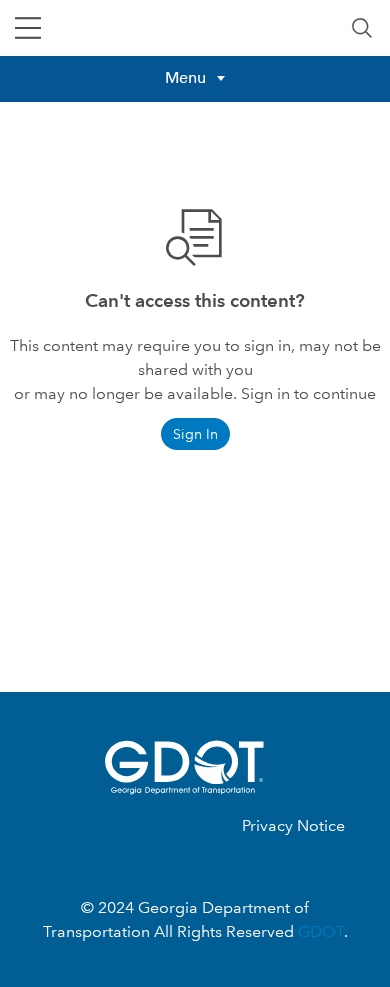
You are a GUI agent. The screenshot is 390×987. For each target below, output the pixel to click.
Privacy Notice (293, 825)
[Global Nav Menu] (28, 28)
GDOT (321, 931)
